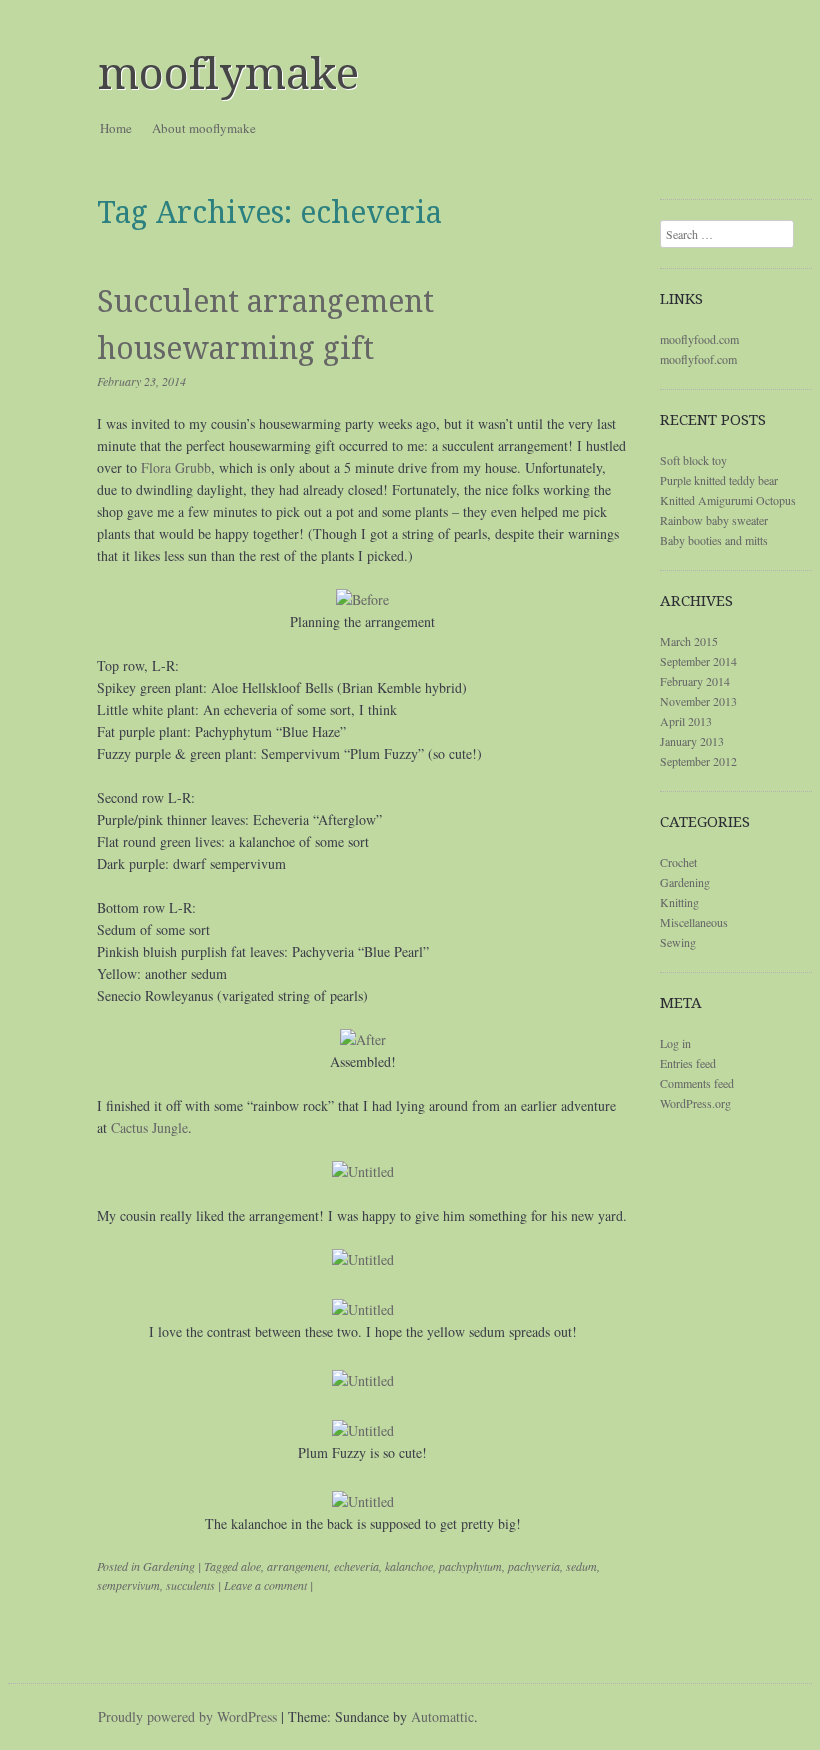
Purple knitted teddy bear (719, 480)
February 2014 (695, 681)
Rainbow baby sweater (714, 520)
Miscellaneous (694, 922)
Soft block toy (693, 460)
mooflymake (228, 74)
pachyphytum (470, 1566)
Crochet (678, 862)
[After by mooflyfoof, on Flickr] (363, 1039)
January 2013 (692, 741)
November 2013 (698, 701)
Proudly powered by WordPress (187, 1716)
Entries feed (688, 1063)
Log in (675, 1043)
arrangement (297, 1566)
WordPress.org (695, 1103)
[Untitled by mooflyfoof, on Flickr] (363, 1171)
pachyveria (534, 1566)
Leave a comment (265, 1585)
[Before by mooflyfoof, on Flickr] (362, 599)
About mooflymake (204, 128)
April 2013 (686, 721)
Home (116, 128)
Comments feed (697, 1083)
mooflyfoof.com (698, 359)
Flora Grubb (176, 467)
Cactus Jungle (149, 1127)
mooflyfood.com (699, 339)
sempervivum (128, 1585)
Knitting (679, 902)
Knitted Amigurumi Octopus (728, 500)
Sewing (678, 942)
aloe (251, 1566)
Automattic (442, 1716)
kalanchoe (409, 1566)
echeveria (356, 1566)
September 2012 (698, 761)
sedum (581, 1566)
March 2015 (689, 641)
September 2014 (698, 661)
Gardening (169, 1566)
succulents (190, 1585)
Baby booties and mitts (714, 540)
